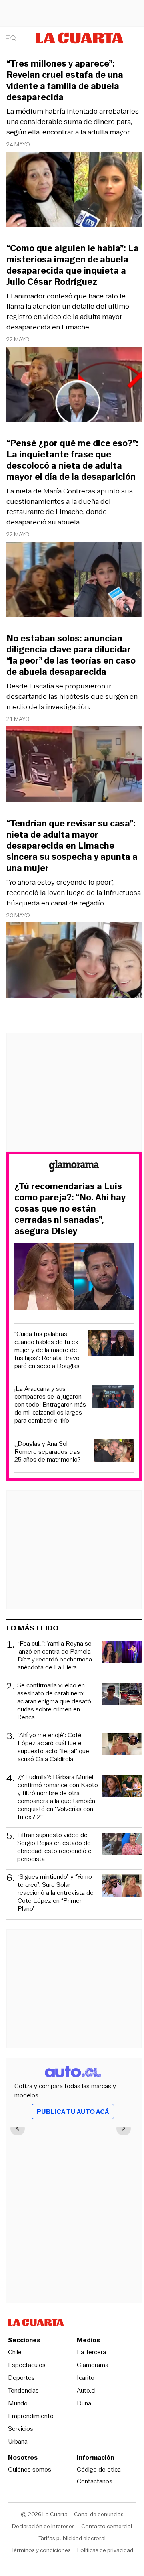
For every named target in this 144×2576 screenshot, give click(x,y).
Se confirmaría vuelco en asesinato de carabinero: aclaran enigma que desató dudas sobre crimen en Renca (54, 1701)
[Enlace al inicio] (74, 1167)
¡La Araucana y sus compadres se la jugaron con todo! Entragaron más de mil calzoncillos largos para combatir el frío (50, 1405)
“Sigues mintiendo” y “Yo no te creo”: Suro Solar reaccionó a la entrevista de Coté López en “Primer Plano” (56, 1893)
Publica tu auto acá (73, 2112)
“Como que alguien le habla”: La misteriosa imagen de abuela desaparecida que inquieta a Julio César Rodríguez (73, 265)
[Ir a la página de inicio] (80, 38)
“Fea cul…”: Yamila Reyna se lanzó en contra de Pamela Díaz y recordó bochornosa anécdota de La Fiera (55, 1656)
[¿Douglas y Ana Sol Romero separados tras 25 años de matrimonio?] (114, 1452)
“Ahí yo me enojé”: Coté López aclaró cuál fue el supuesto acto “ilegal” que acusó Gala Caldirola (53, 1747)
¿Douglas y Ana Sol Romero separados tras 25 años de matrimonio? (48, 1452)
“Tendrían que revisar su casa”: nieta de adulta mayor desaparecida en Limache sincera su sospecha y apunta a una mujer (72, 846)
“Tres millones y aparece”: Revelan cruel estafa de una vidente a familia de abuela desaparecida (65, 81)
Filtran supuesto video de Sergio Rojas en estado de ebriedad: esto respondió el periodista (55, 1847)
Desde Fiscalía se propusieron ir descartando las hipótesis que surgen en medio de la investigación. (72, 696)
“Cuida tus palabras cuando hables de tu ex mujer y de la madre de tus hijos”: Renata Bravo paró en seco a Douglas (47, 1350)
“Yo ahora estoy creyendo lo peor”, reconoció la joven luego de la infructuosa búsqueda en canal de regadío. (74, 893)
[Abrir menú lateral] (14, 38)
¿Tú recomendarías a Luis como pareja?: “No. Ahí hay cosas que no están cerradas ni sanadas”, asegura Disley (70, 1209)
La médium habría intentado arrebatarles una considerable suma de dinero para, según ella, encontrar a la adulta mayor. (73, 122)
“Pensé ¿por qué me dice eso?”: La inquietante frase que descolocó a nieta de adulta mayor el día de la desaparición (72, 460)
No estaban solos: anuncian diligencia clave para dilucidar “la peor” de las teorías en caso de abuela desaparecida (71, 655)
